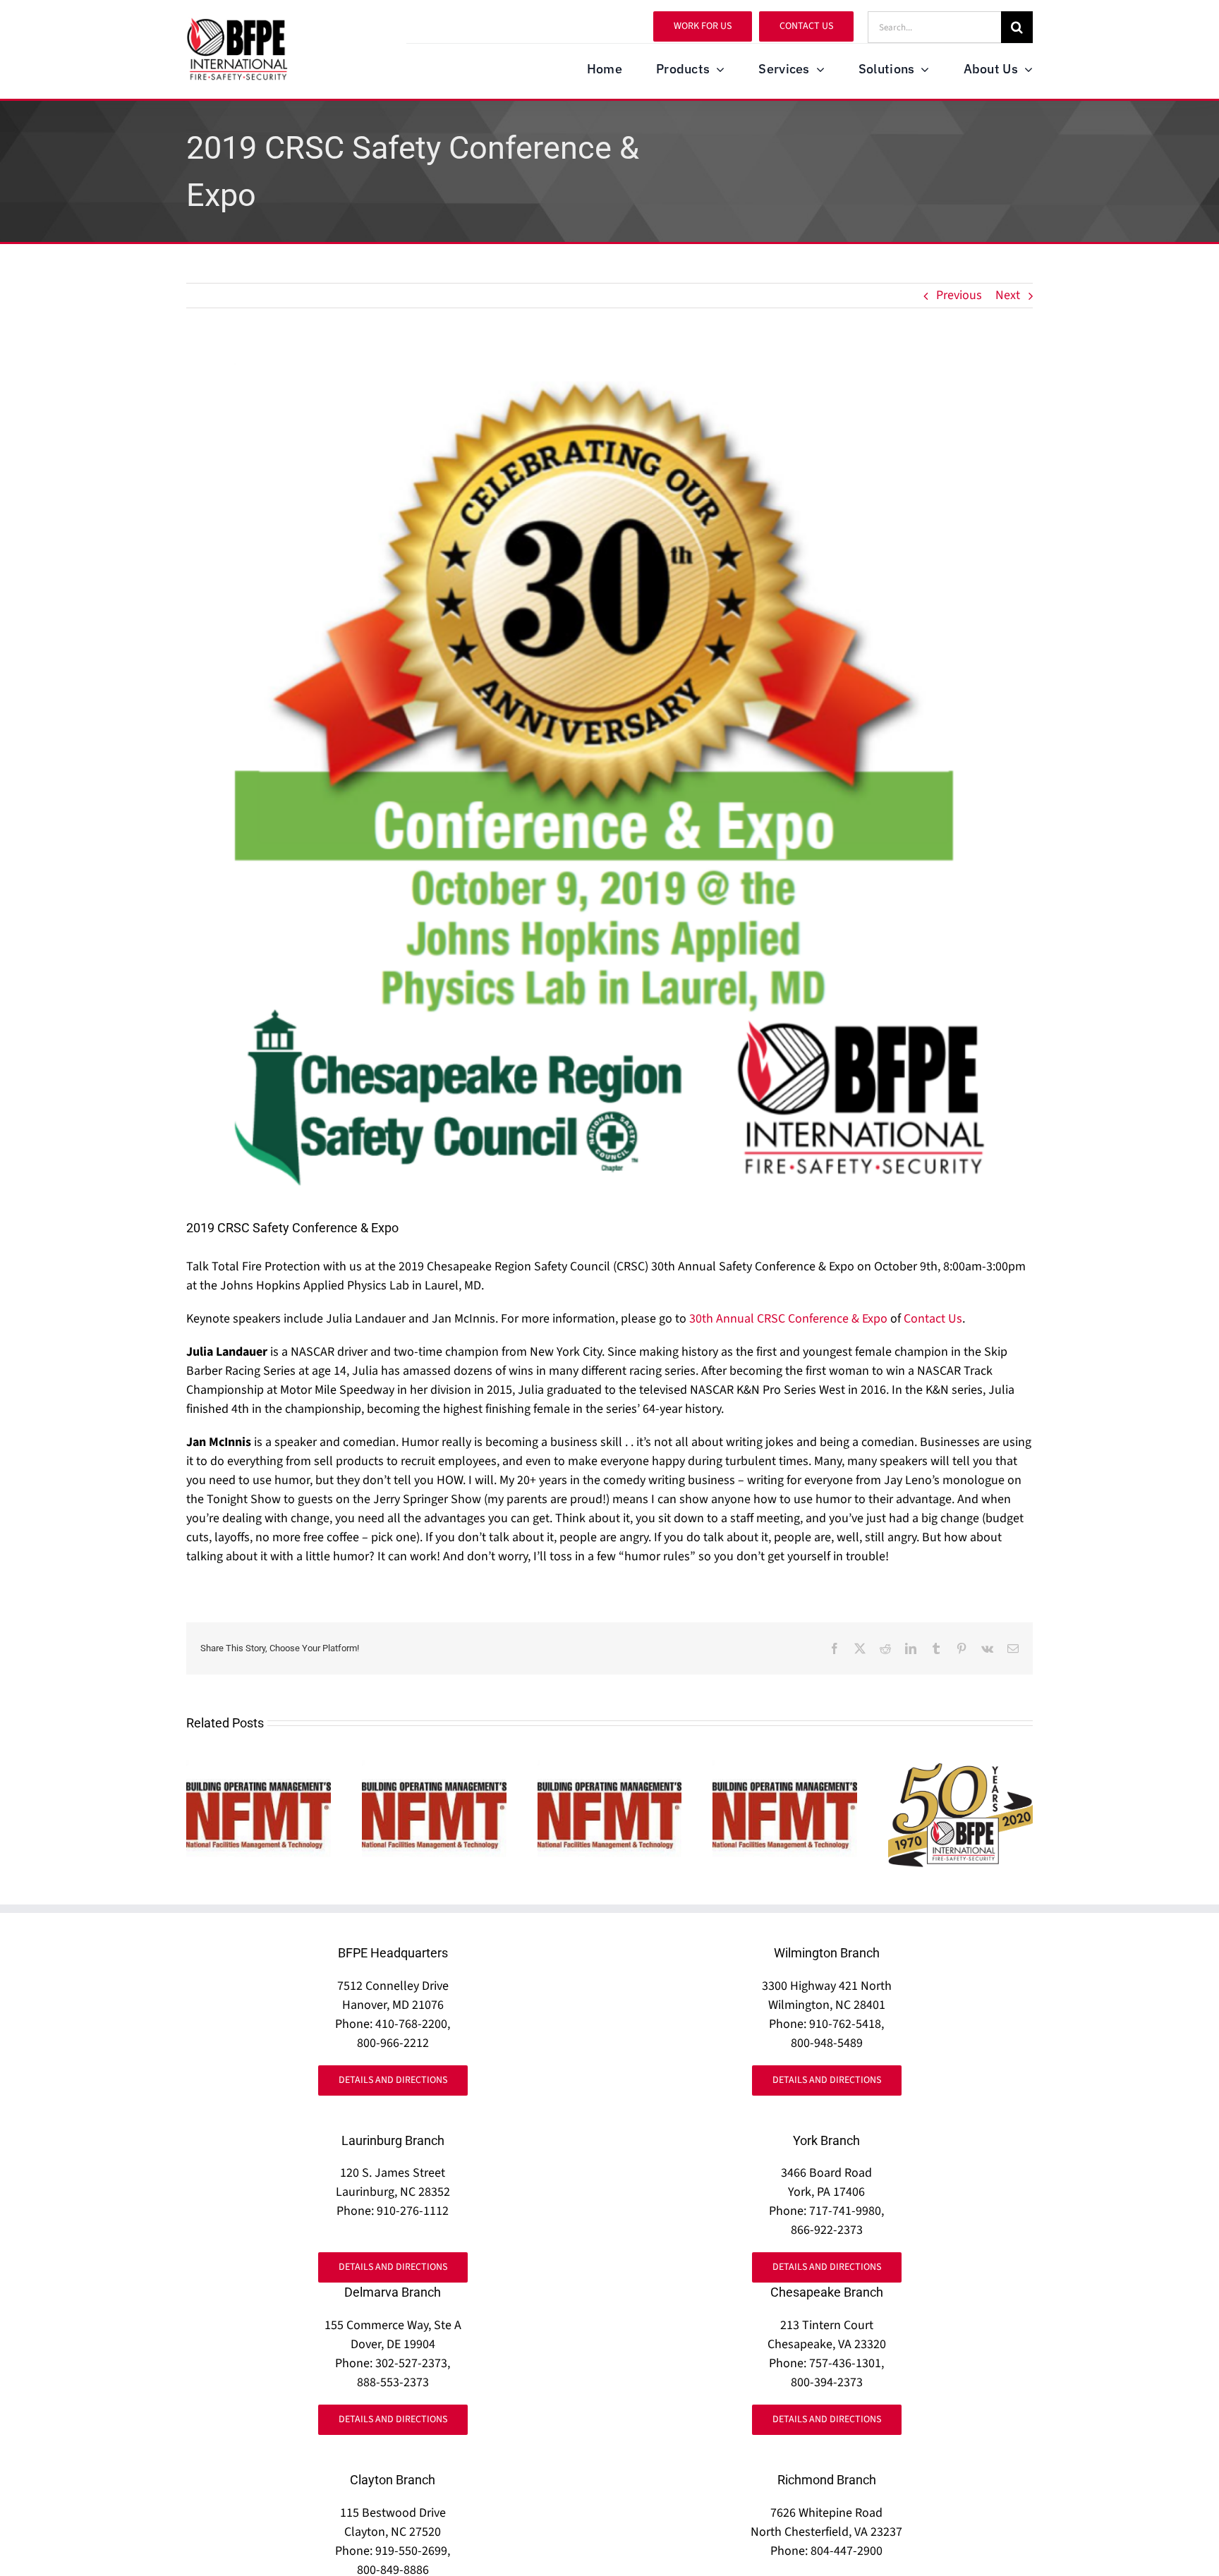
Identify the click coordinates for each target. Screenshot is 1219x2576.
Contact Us (933, 1319)
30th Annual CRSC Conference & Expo (788, 1319)
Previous (959, 295)
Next (1008, 295)
